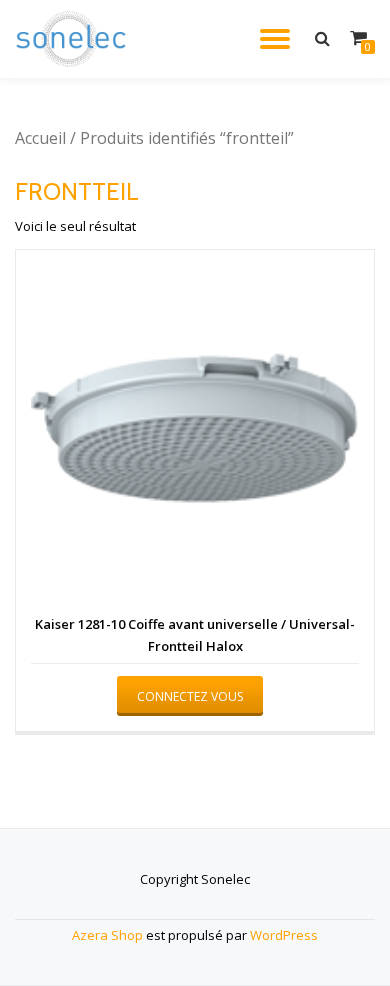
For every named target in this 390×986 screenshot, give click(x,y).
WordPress (284, 935)
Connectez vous (190, 696)
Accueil (40, 138)
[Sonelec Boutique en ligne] (74, 39)
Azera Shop (107, 935)
